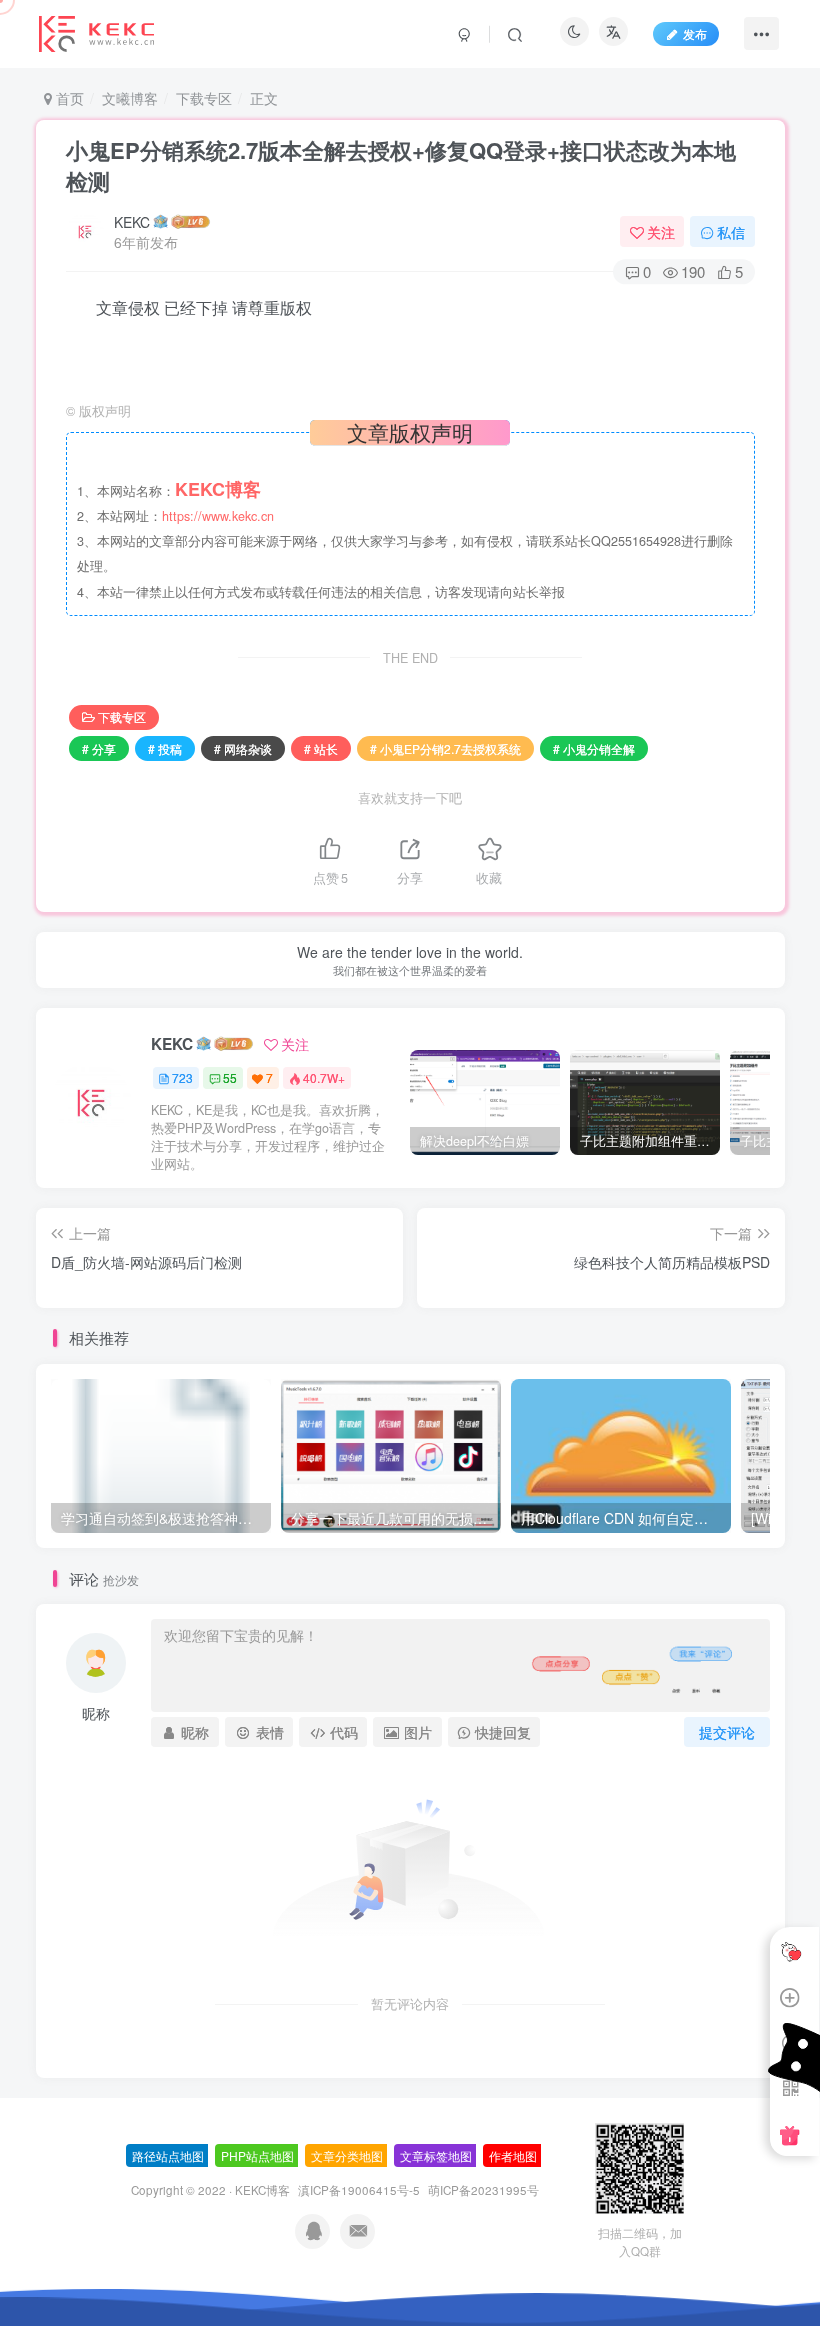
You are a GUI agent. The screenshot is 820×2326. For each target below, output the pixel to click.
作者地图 (513, 2155)
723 (182, 1077)
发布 (695, 33)
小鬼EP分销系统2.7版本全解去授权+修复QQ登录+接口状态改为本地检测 (401, 165)
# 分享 (99, 748)
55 (230, 1077)
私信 (731, 232)
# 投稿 (165, 748)
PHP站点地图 (257, 2155)
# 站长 (321, 748)
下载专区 (204, 98)
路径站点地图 (168, 2155)
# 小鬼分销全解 (594, 748)
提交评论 (727, 1732)
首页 (68, 98)
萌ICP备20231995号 (483, 2190)
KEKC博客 (262, 2190)
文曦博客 (130, 98)
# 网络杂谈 (243, 748)
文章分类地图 (347, 2155)
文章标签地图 (436, 2155)
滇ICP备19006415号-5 (359, 2190)
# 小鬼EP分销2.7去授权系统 (445, 748)
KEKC (132, 222)
